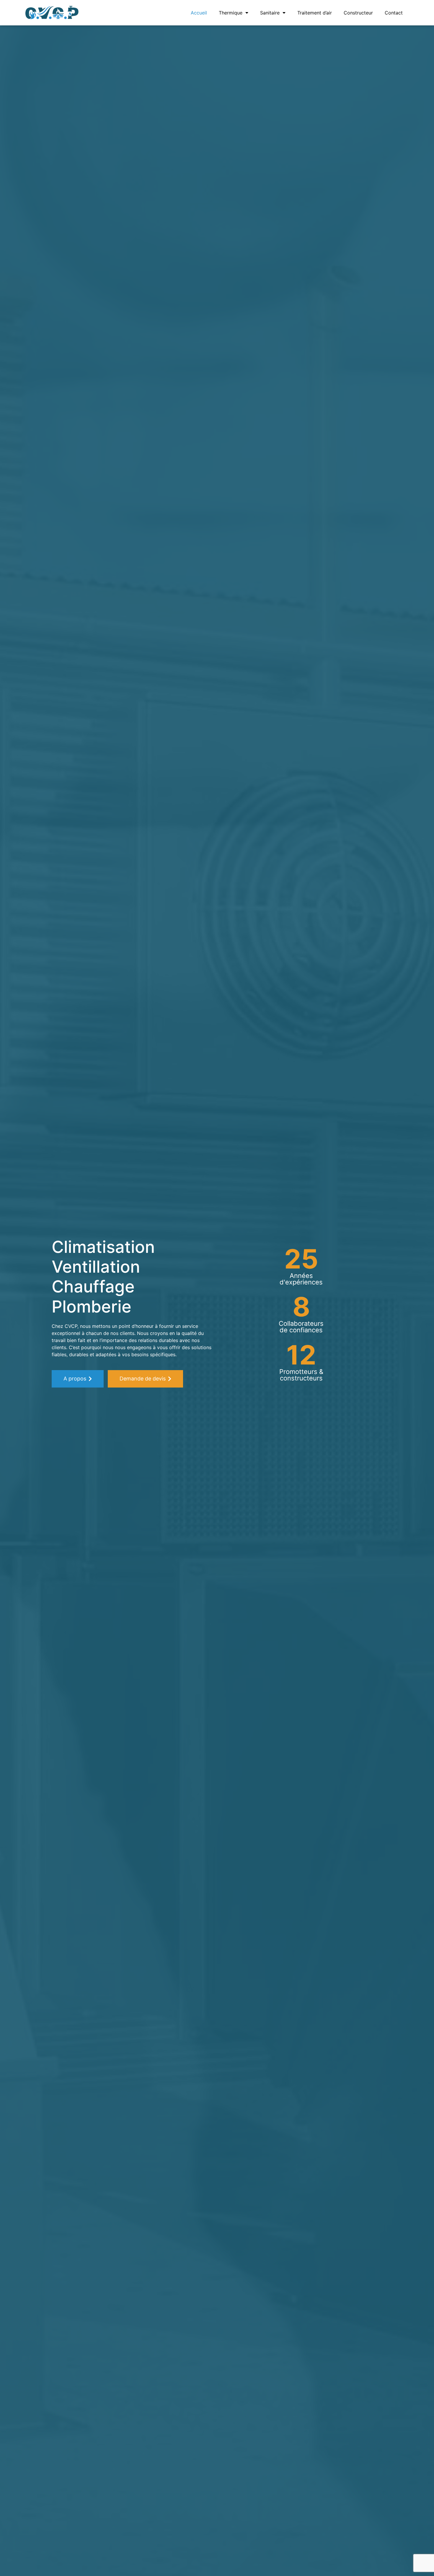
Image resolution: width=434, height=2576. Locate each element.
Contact (394, 13)
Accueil (199, 13)
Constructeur (358, 13)
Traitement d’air (315, 13)
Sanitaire (270, 13)
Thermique (231, 13)
